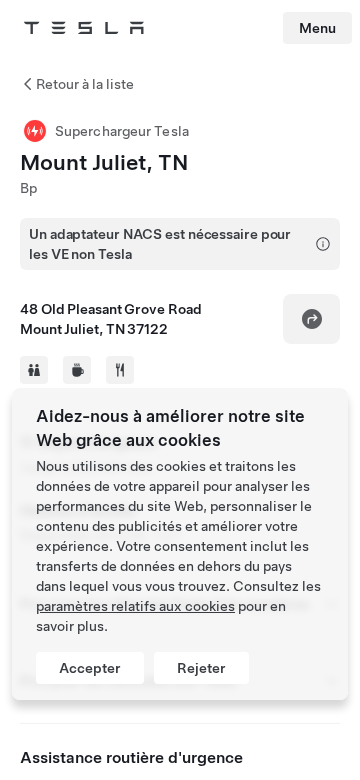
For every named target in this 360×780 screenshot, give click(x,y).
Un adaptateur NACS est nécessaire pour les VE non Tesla (160, 244)
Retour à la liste (85, 84)
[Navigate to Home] (84, 28)
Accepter (90, 668)
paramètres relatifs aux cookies (135, 606)
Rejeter (201, 668)
